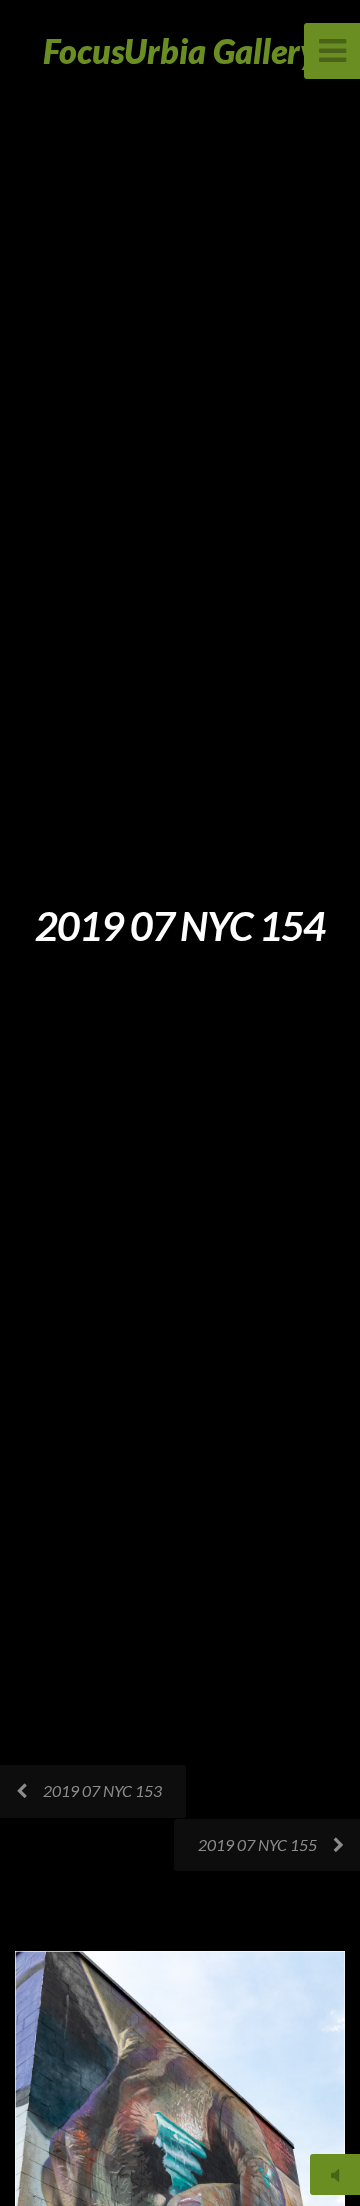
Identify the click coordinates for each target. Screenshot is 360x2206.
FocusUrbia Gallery (180, 50)
